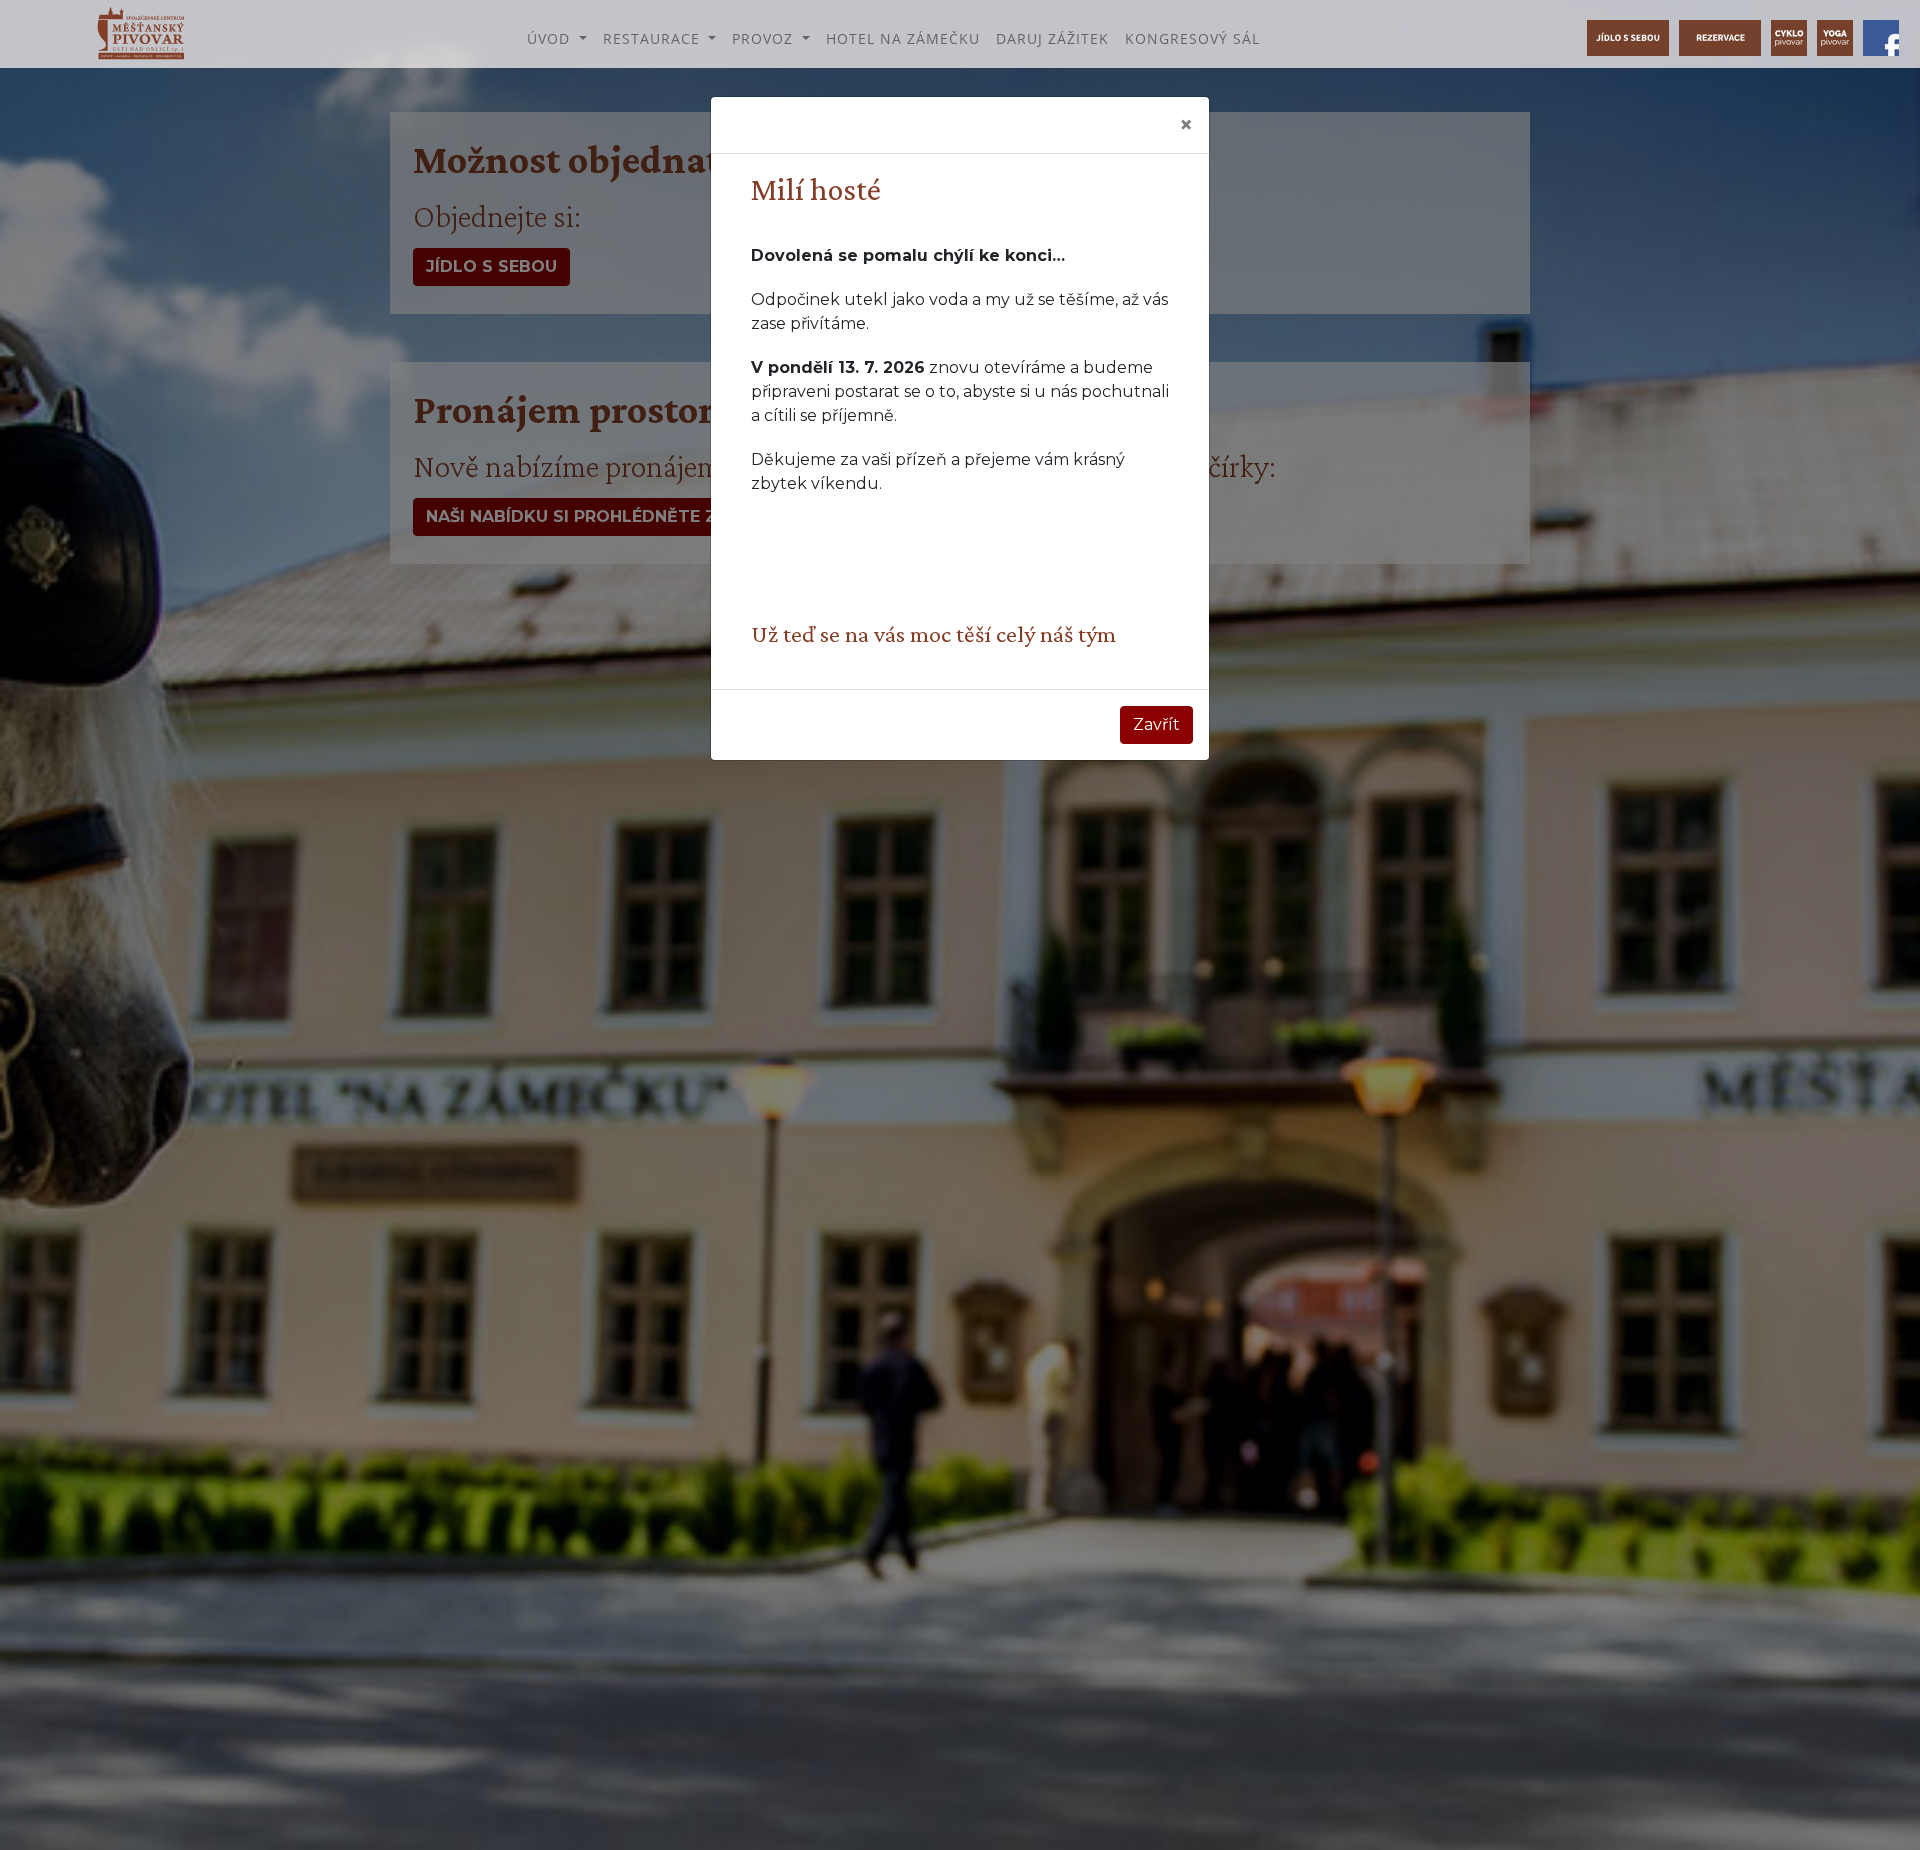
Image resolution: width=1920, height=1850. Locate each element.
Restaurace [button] (654, 38)
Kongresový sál (1192, 38)
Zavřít (1156, 724)
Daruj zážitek (1052, 38)
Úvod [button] (551, 38)
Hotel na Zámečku (903, 38)
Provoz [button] (765, 38)
